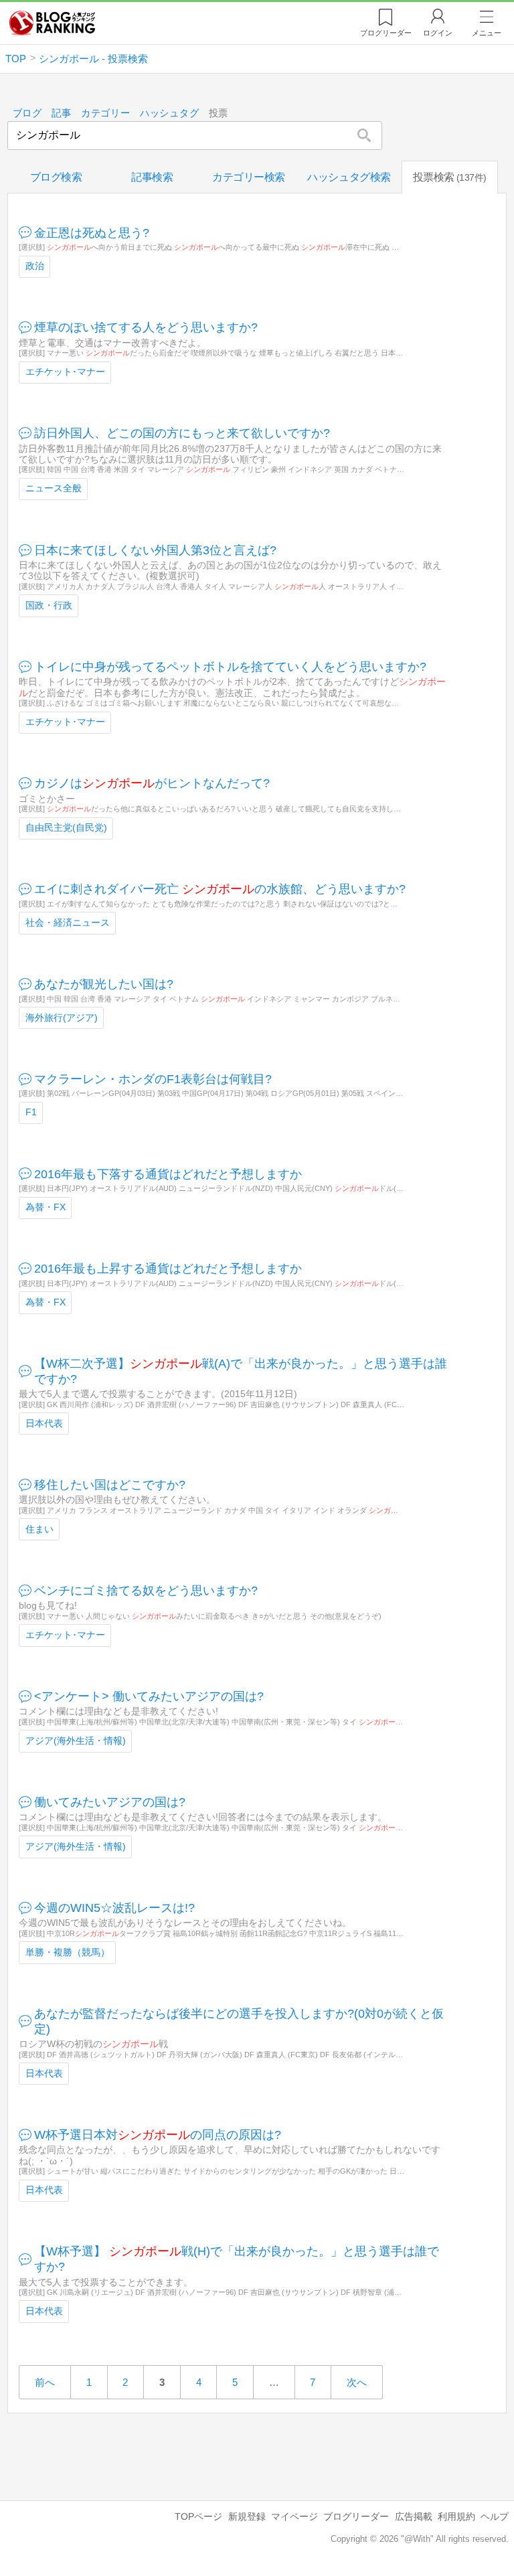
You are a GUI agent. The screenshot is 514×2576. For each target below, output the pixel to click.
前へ (45, 2382)
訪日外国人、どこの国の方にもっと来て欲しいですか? (182, 433)
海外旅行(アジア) (62, 1018)
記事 (61, 113)
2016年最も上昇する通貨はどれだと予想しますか (168, 1269)
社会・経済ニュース (68, 923)
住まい (39, 1529)
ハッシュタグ (169, 113)
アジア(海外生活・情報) (76, 1741)
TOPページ (198, 2516)
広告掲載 (414, 2516)
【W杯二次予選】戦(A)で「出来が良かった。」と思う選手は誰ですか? (241, 1371)
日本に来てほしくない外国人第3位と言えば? (155, 550)
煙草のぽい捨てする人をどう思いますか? (146, 327)
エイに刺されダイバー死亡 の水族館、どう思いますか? (220, 889)
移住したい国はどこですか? (110, 1485)
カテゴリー (106, 113)
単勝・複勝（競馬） (68, 1952)
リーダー (386, 33)
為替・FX (46, 1207)
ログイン (438, 33)
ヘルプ (495, 2516)
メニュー (487, 33)
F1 (31, 1112)
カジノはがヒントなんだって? (152, 783)
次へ (357, 2382)
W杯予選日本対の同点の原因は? (158, 2135)
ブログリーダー (356, 2516)
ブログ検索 (56, 177)
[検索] (364, 135)
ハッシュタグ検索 (349, 177)
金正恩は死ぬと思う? (92, 233)
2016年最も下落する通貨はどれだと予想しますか (168, 1174)
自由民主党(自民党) (66, 828)
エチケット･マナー (65, 372)
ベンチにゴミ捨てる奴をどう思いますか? (146, 1591)
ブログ (27, 113)
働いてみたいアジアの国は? (110, 1802)
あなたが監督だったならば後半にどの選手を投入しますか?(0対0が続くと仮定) (239, 2021)
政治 (35, 266)
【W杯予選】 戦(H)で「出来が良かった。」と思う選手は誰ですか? (237, 2259)
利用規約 (456, 2516)
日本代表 (44, 1424)
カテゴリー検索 (249, 177)
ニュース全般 (54, 488)
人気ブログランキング (52, 23)
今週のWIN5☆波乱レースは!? (114, 1908)
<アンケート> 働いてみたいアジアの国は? (149, 1696)
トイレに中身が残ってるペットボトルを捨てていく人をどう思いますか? (230, 667)
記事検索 (152, 177)
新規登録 (247, 2516)
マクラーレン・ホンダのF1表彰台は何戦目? (153, 1079)
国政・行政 (49, 606)
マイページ (294, 2516)
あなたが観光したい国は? (104, 984)
